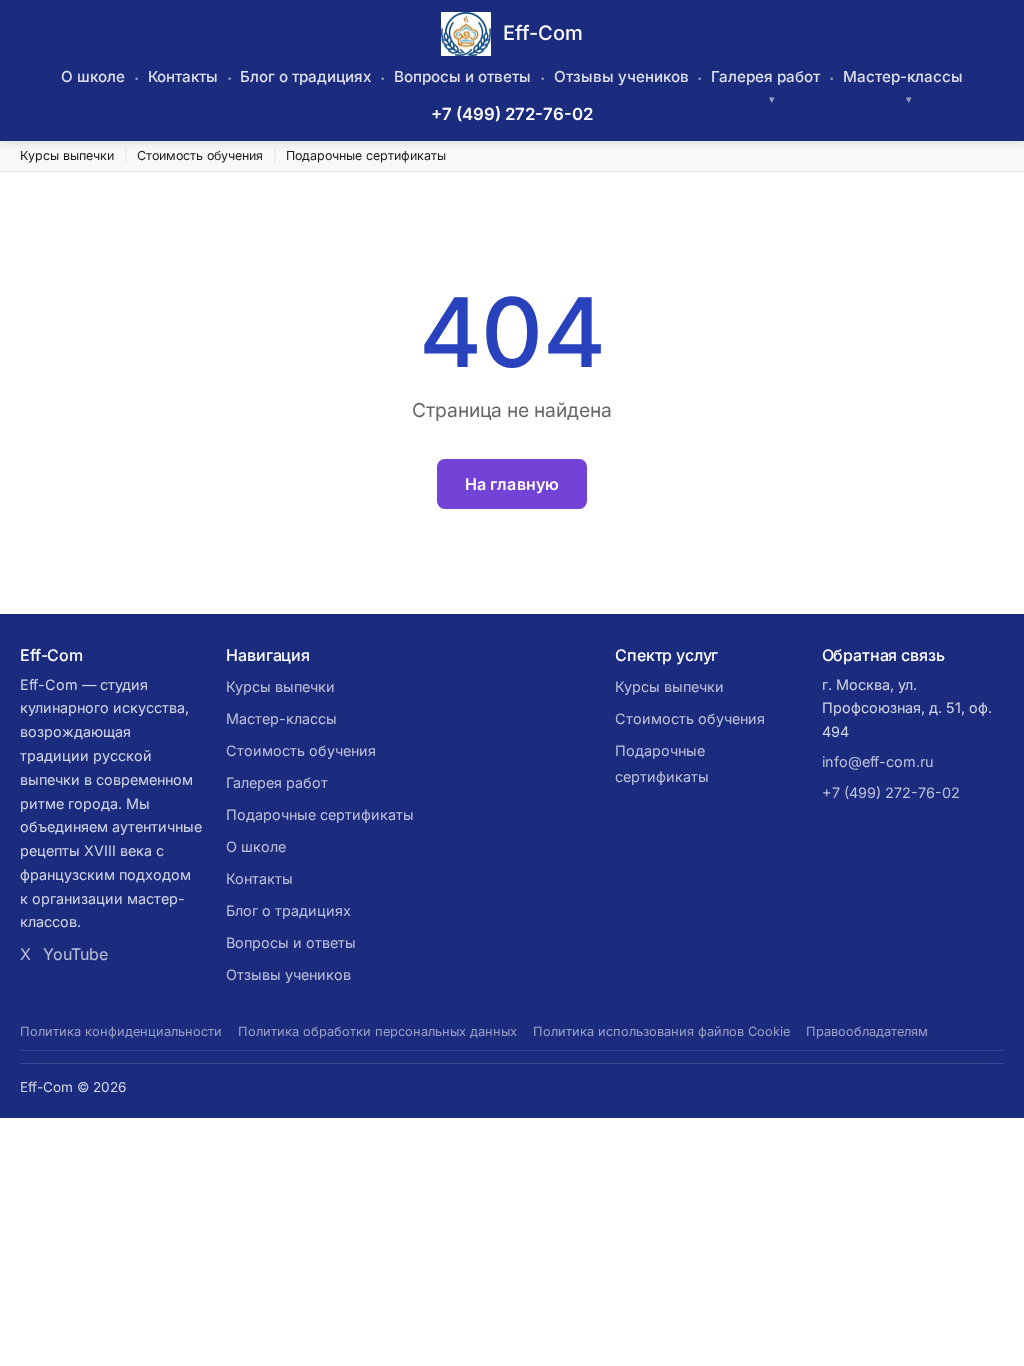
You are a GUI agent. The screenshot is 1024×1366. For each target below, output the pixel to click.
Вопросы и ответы (462, 76)
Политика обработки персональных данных (377, 1031)
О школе (93, 76)
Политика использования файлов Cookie (661, 1031)
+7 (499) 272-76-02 (512, 114)
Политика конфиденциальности (121, 1031)
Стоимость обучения (200, 155)
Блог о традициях (305, 76)
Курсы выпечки (67, 155)
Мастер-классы (903, 76)
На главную (512, 484)
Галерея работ (765, 76)
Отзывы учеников (621, 76)
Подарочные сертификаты (366, 155)
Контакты (183, 76)
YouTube (75, 954)
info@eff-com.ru (878, 761)
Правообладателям (867, 1031)
